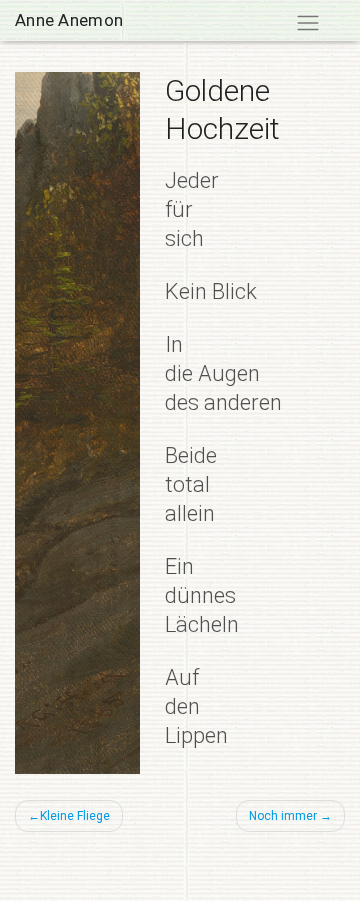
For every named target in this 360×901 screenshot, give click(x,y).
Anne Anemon (69, 20)
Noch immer (283, 816)
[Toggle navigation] (308, 23)
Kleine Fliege (75, 816)
